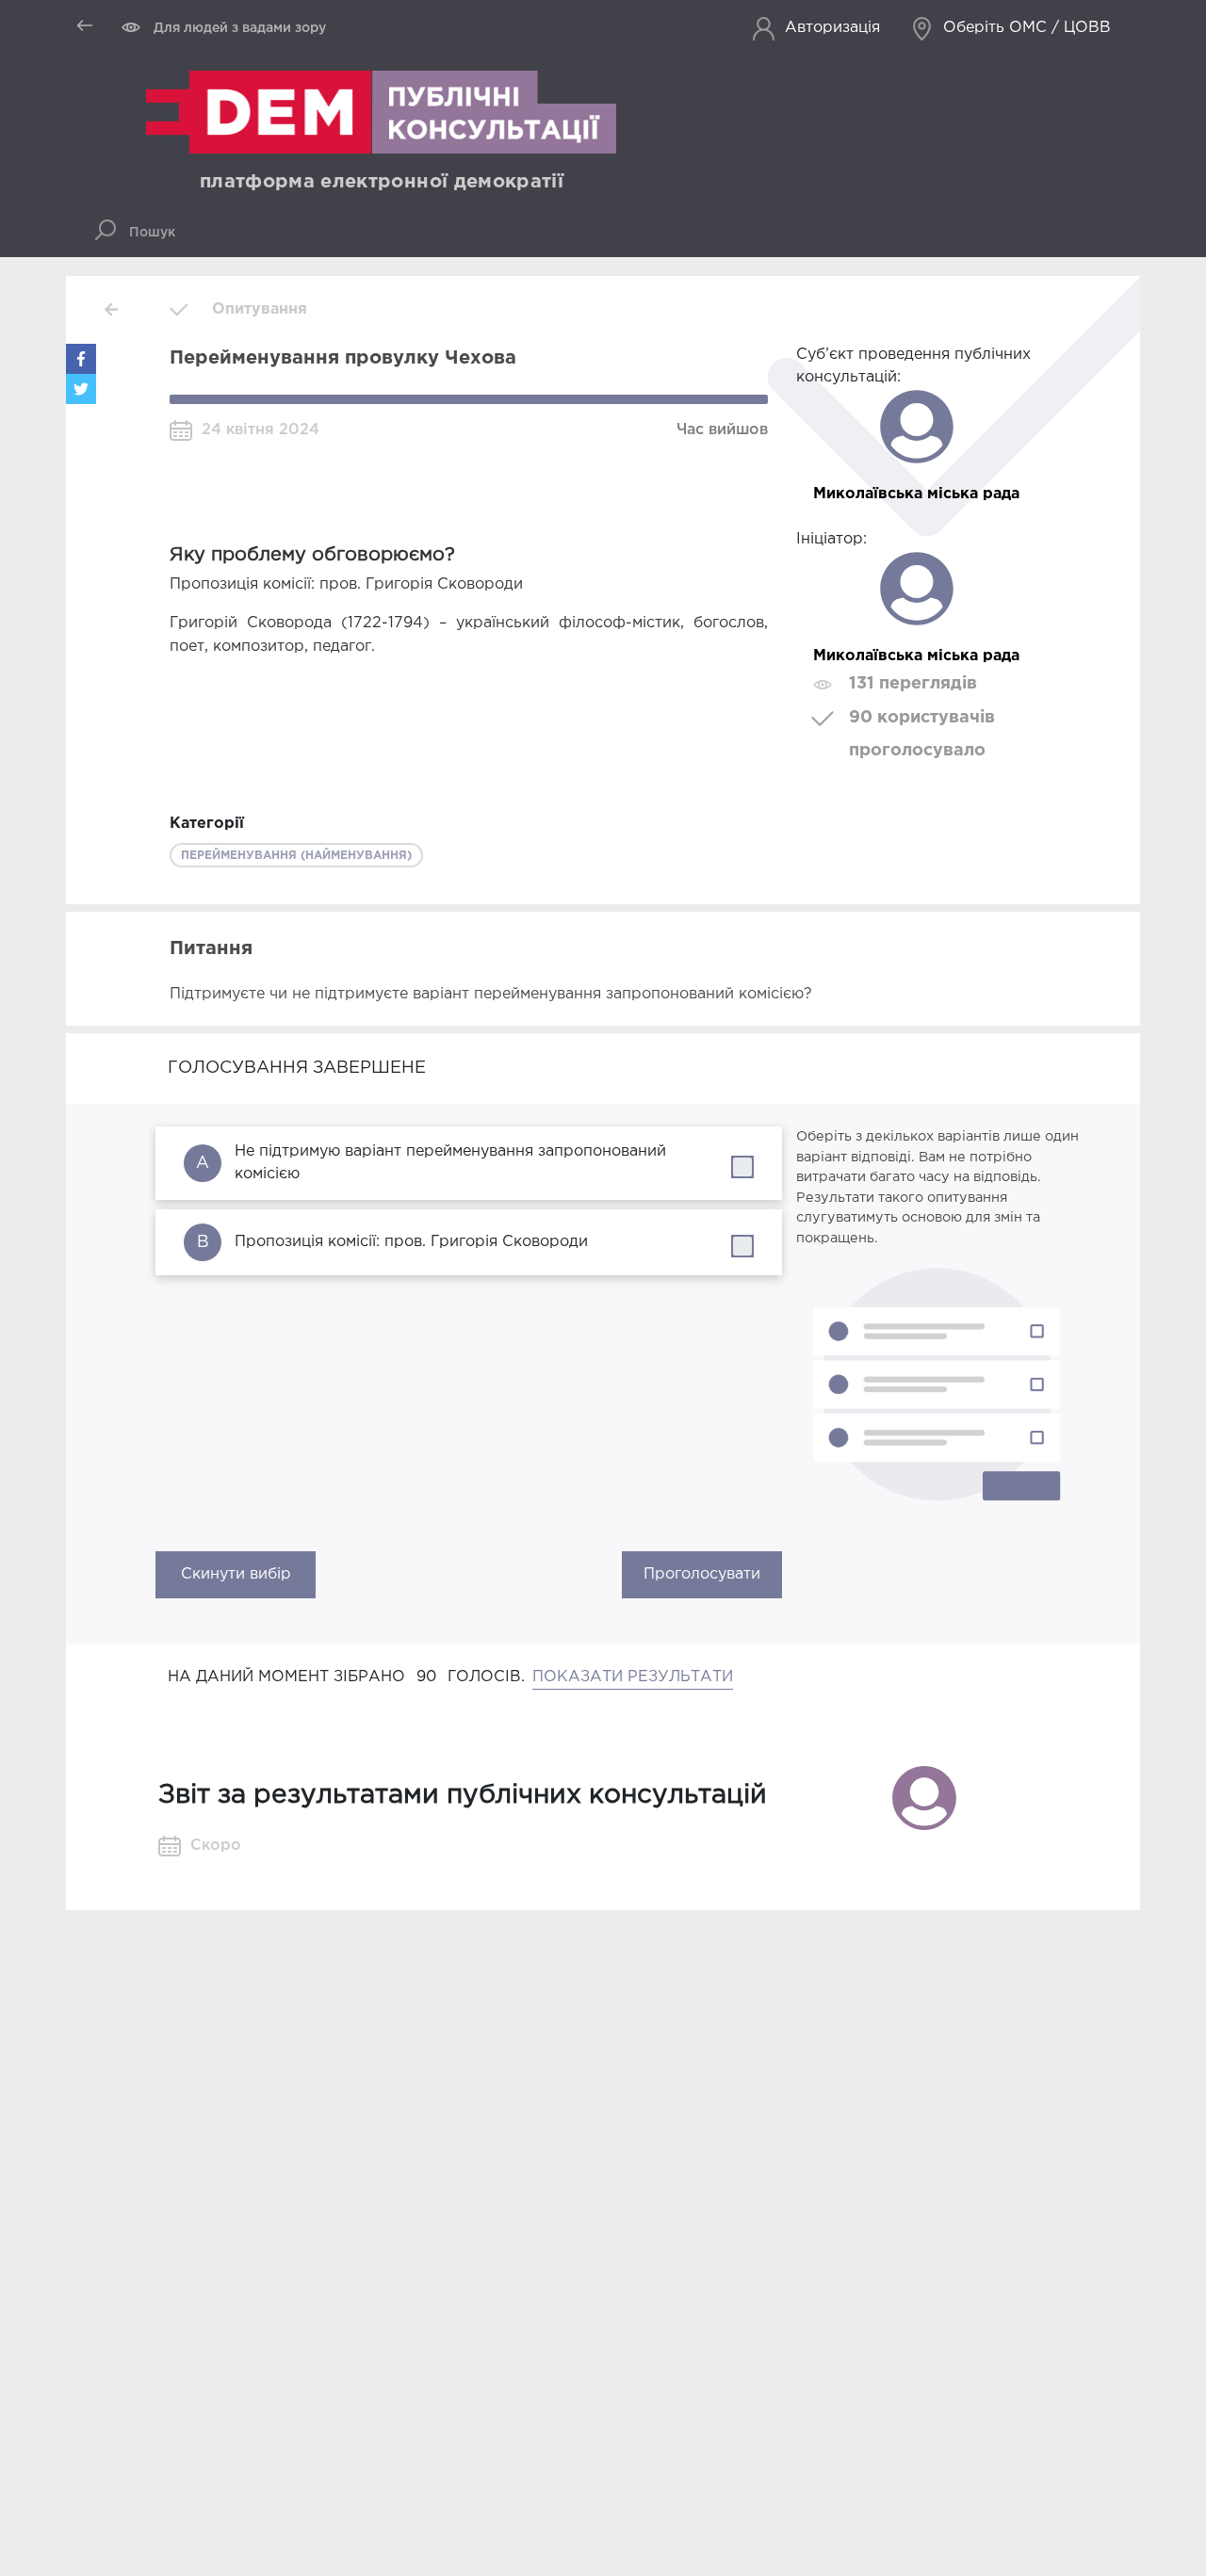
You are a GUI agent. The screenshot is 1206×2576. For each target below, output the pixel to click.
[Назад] (111, 309)
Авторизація (832, 28)
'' (758, 1163)
